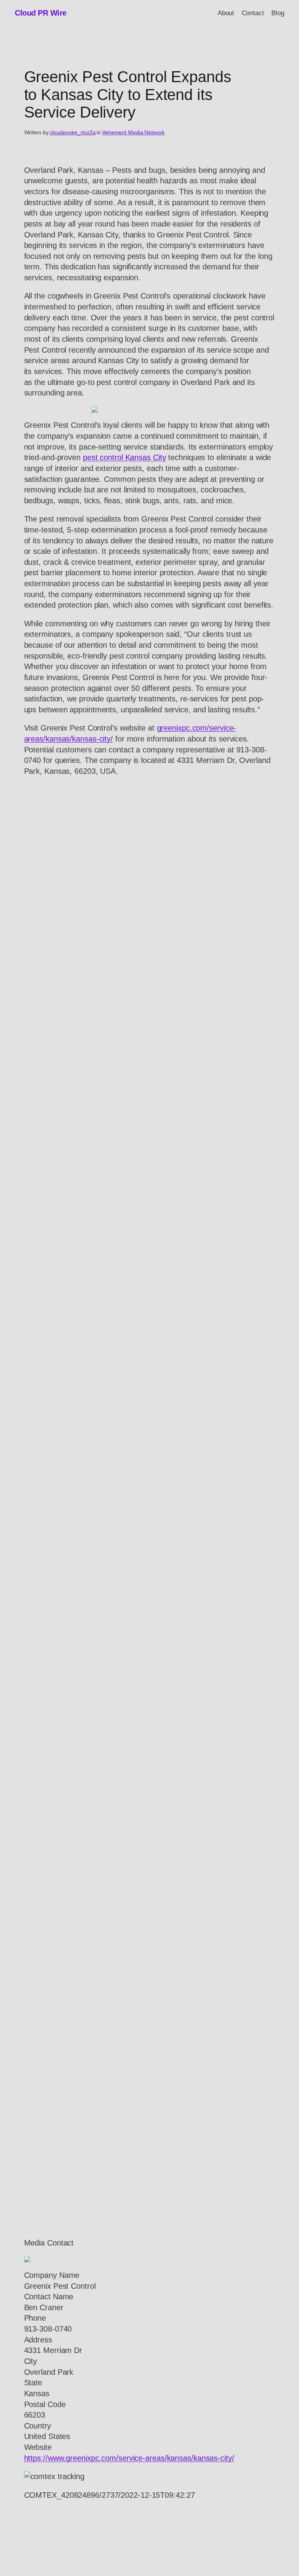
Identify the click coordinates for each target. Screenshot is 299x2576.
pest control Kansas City (125, 457)
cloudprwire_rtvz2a (72, 132)
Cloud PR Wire (41, 13)
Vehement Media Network (133, 132)
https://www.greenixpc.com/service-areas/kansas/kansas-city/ (129, 2458)
